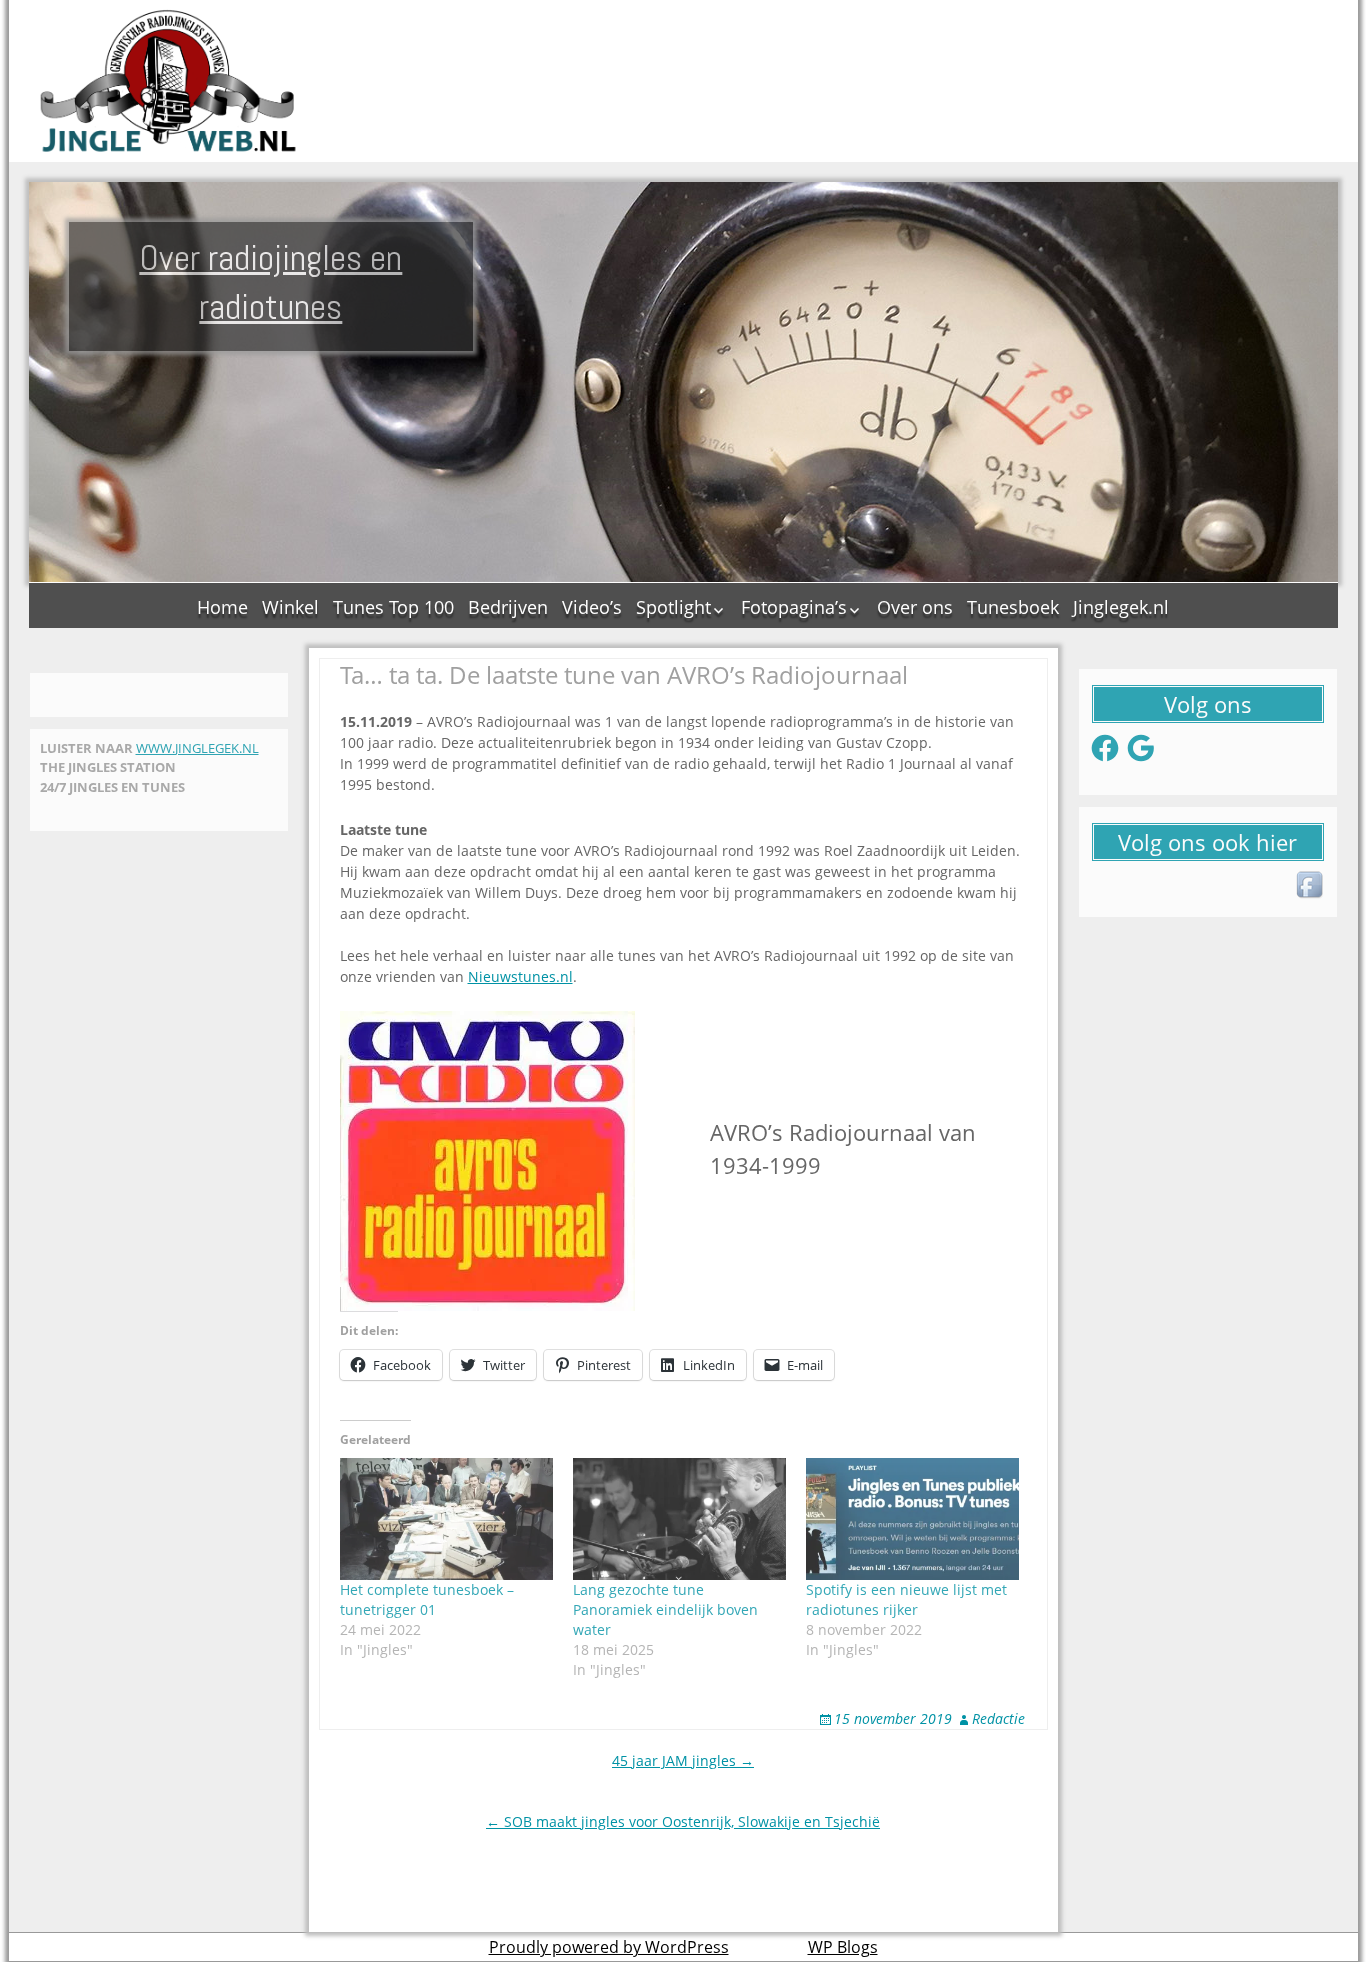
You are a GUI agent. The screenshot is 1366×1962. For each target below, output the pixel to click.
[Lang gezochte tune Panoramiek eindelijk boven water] (679, 1519)
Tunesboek (1013, 607)
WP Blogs (843, 1947)
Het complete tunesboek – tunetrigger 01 (427, 1599)
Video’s (592, 607)
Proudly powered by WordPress (609, 1947)
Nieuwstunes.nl (520, 976)
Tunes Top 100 (393, 607)
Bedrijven (508, 607)
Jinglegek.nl (1121, 607)
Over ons (915, 607)
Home (222, 607)
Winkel (290, 607)
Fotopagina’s (794, 607)
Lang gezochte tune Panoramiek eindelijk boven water (665, 1609)
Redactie (998, 1718)
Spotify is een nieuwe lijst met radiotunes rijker (906, 1599)
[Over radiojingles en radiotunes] (169, 81)
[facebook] (1311, 886)
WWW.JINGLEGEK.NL (197, 748)
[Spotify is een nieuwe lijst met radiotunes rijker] (912, 1519)
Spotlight (673, 607)
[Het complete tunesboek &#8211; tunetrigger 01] (446, 1519)
